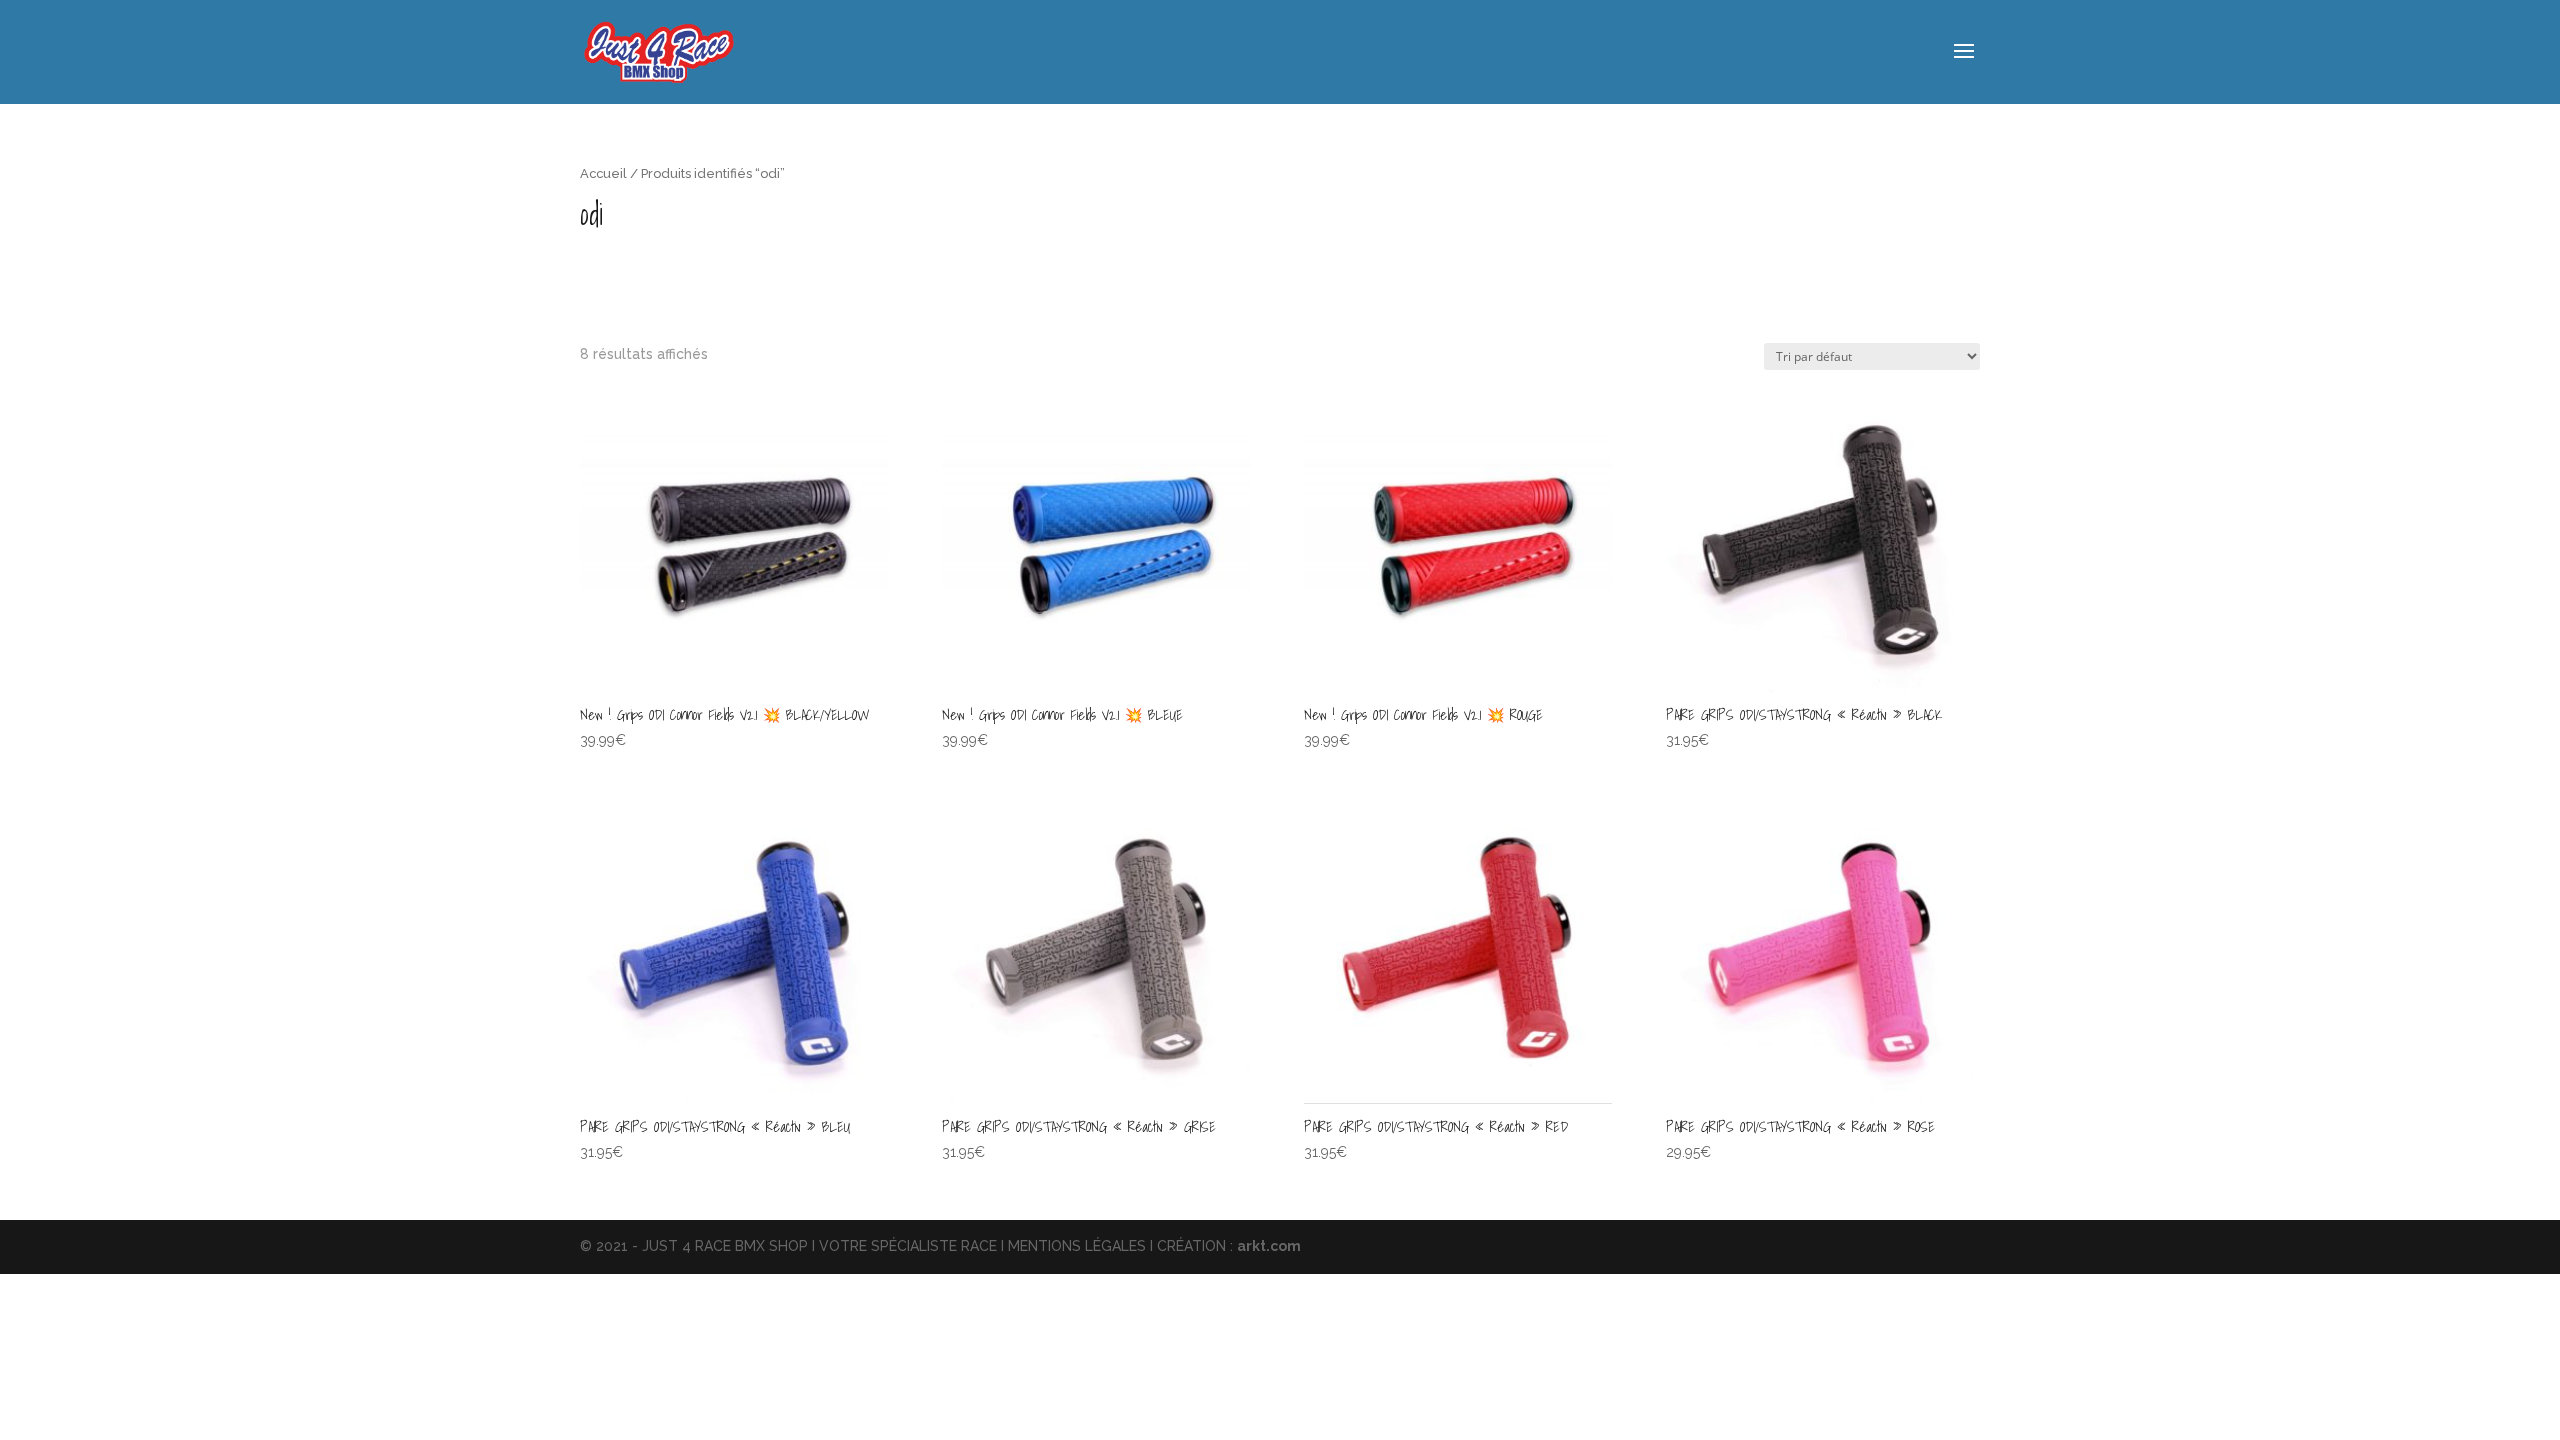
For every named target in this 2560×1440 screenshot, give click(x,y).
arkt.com (1269, 1246)
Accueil (603, 173)
